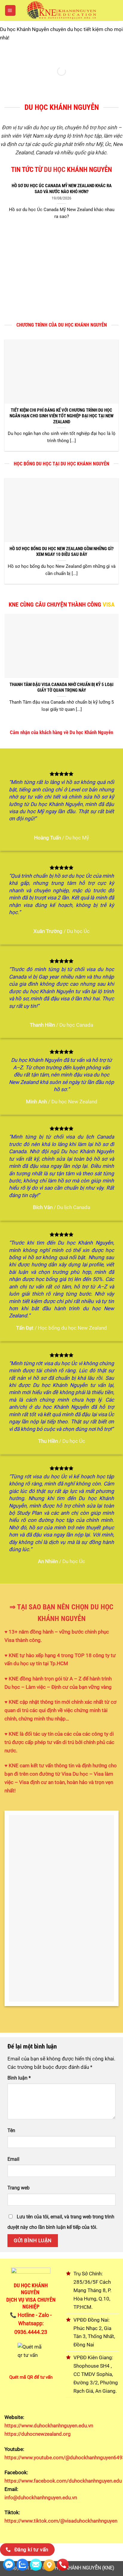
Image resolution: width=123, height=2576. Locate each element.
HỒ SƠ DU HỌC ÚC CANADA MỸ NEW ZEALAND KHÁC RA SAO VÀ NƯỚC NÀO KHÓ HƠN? (62, 189)
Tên (11, 2130)
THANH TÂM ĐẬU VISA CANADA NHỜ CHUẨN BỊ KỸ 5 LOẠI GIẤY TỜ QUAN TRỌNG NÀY (61, 687)
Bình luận (19, 2078)
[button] (10, 10)
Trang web (19, 2188)
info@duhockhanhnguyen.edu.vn (41, 2497)
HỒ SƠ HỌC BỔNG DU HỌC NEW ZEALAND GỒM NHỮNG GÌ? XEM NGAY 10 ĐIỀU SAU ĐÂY (62, 552)
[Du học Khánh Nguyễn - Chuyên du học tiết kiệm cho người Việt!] (61, 10)
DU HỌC (55, 170)
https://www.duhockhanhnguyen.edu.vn (49, 2426)
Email (13, 2159)
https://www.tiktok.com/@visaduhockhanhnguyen (61, 2521)
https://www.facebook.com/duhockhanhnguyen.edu (63, 2481)
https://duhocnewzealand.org (38, 2434)
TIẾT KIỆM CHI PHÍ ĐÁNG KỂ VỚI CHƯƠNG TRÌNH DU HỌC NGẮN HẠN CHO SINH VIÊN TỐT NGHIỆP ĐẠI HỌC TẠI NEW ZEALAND (61, 416)
